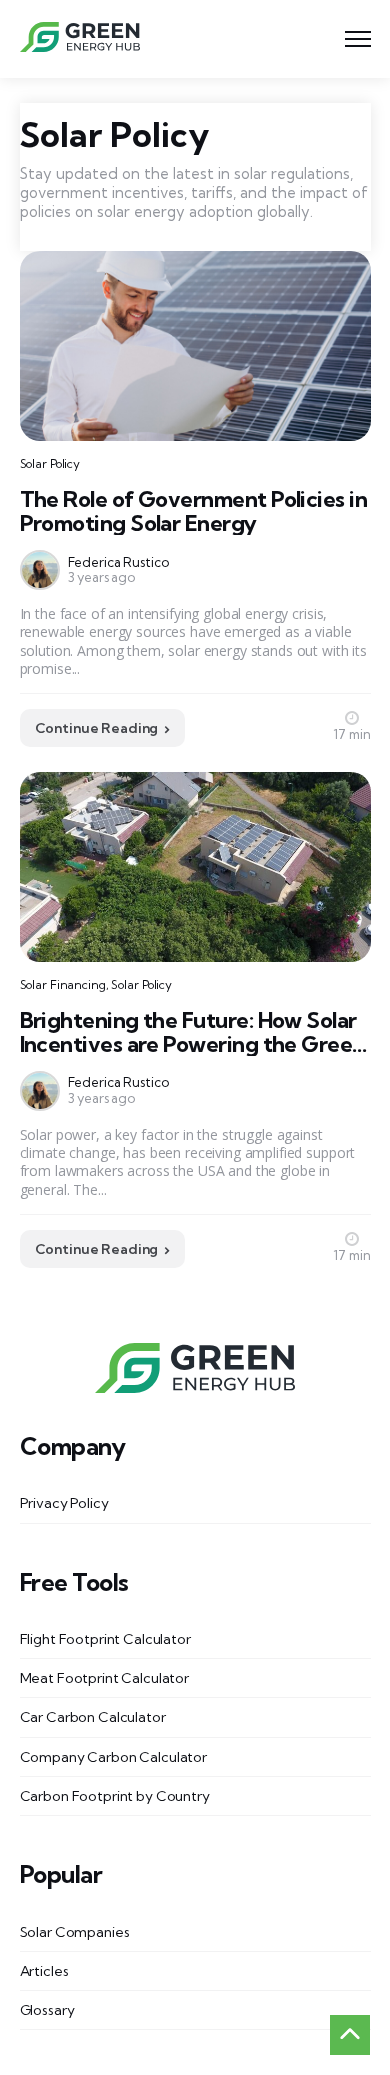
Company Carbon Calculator (114, 1757)
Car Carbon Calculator (93, 1717)
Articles (44, 1971)
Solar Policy (50, 463)
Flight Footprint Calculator (105, 1639)
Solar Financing (63, 984)
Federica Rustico (118, 562)
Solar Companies (75, 1932)
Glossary (47, 2010)
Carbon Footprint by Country (115, 1796)
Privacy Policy (64, 1503)
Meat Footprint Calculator (105, 1678)
